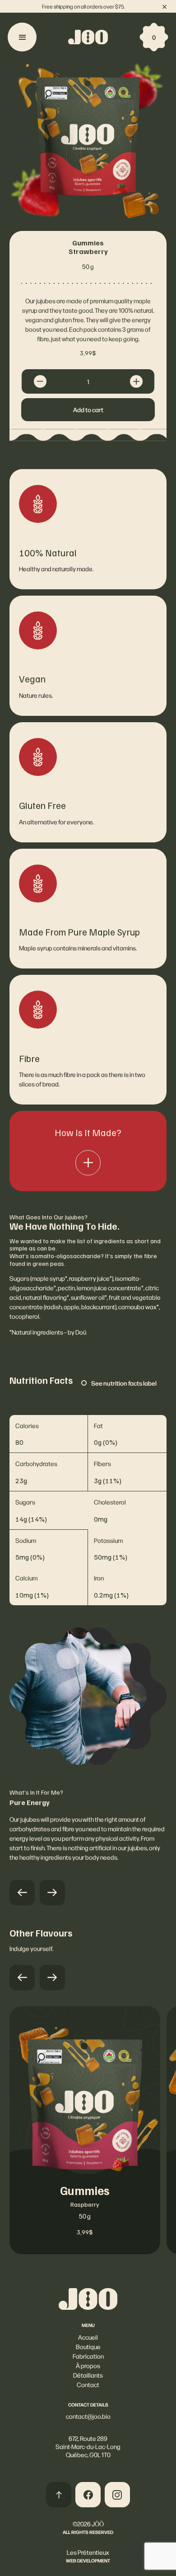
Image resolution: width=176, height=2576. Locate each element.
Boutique (88, 2346)
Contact (88, 2384)
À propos (88, 2365)
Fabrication (88, 2356)
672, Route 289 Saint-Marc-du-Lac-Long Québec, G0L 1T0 (88, 2446)
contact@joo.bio (88, 2416)
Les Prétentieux (88, 2552)
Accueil (88, 2337)
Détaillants (88, 2375)
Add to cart (88, 409)
